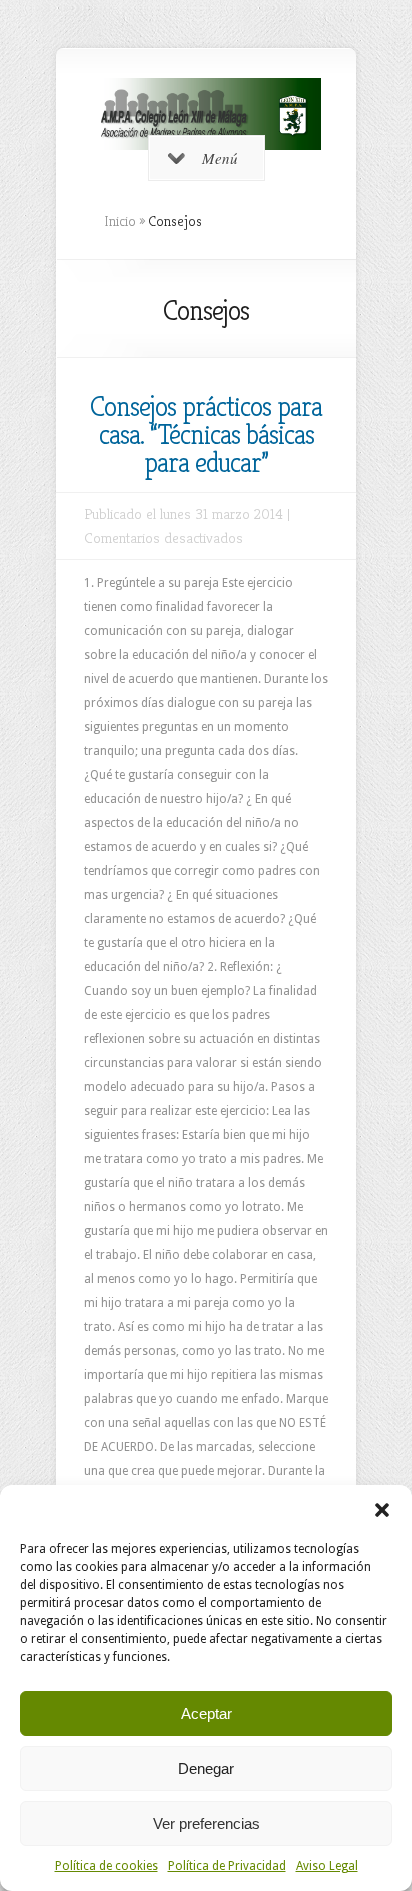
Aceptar (206, 1713)
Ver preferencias (206, 1823)
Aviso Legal (327, 1866)
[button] (382, 1510)
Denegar (206, 1768)
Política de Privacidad (227, 1866)
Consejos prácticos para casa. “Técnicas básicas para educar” (206, 434)
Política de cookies (106, 1866)
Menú (220, 158)
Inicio (120, 221)
